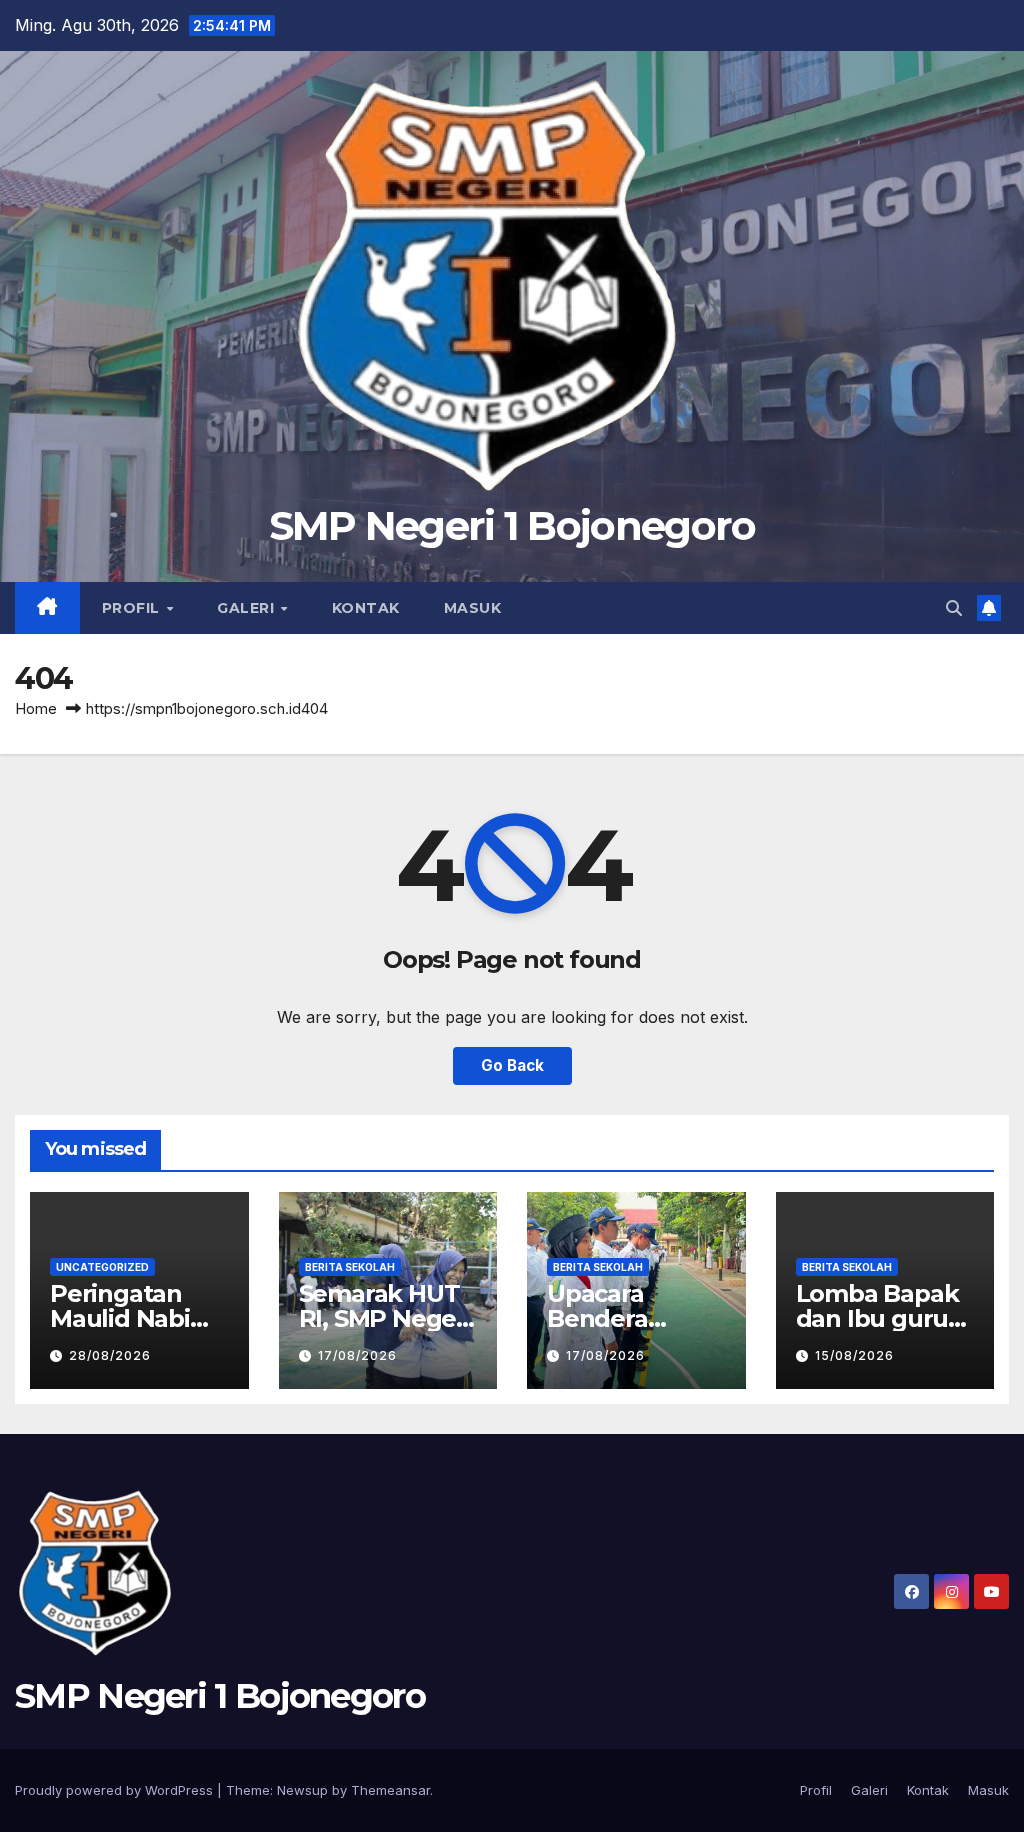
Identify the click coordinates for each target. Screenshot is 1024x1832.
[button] (954, 608)
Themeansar (390, 1790)
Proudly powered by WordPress (116, 1790)
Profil (133, 608)
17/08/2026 (357, 1355)
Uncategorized (102, 1267)
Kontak (366, 608)
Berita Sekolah (350, 1267)
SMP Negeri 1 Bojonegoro (512, 525)
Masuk (473, 608)
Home (36, 708)
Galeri (248, 608)
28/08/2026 (110, 1355)
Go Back (512, 1065)
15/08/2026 (854, 1355)
